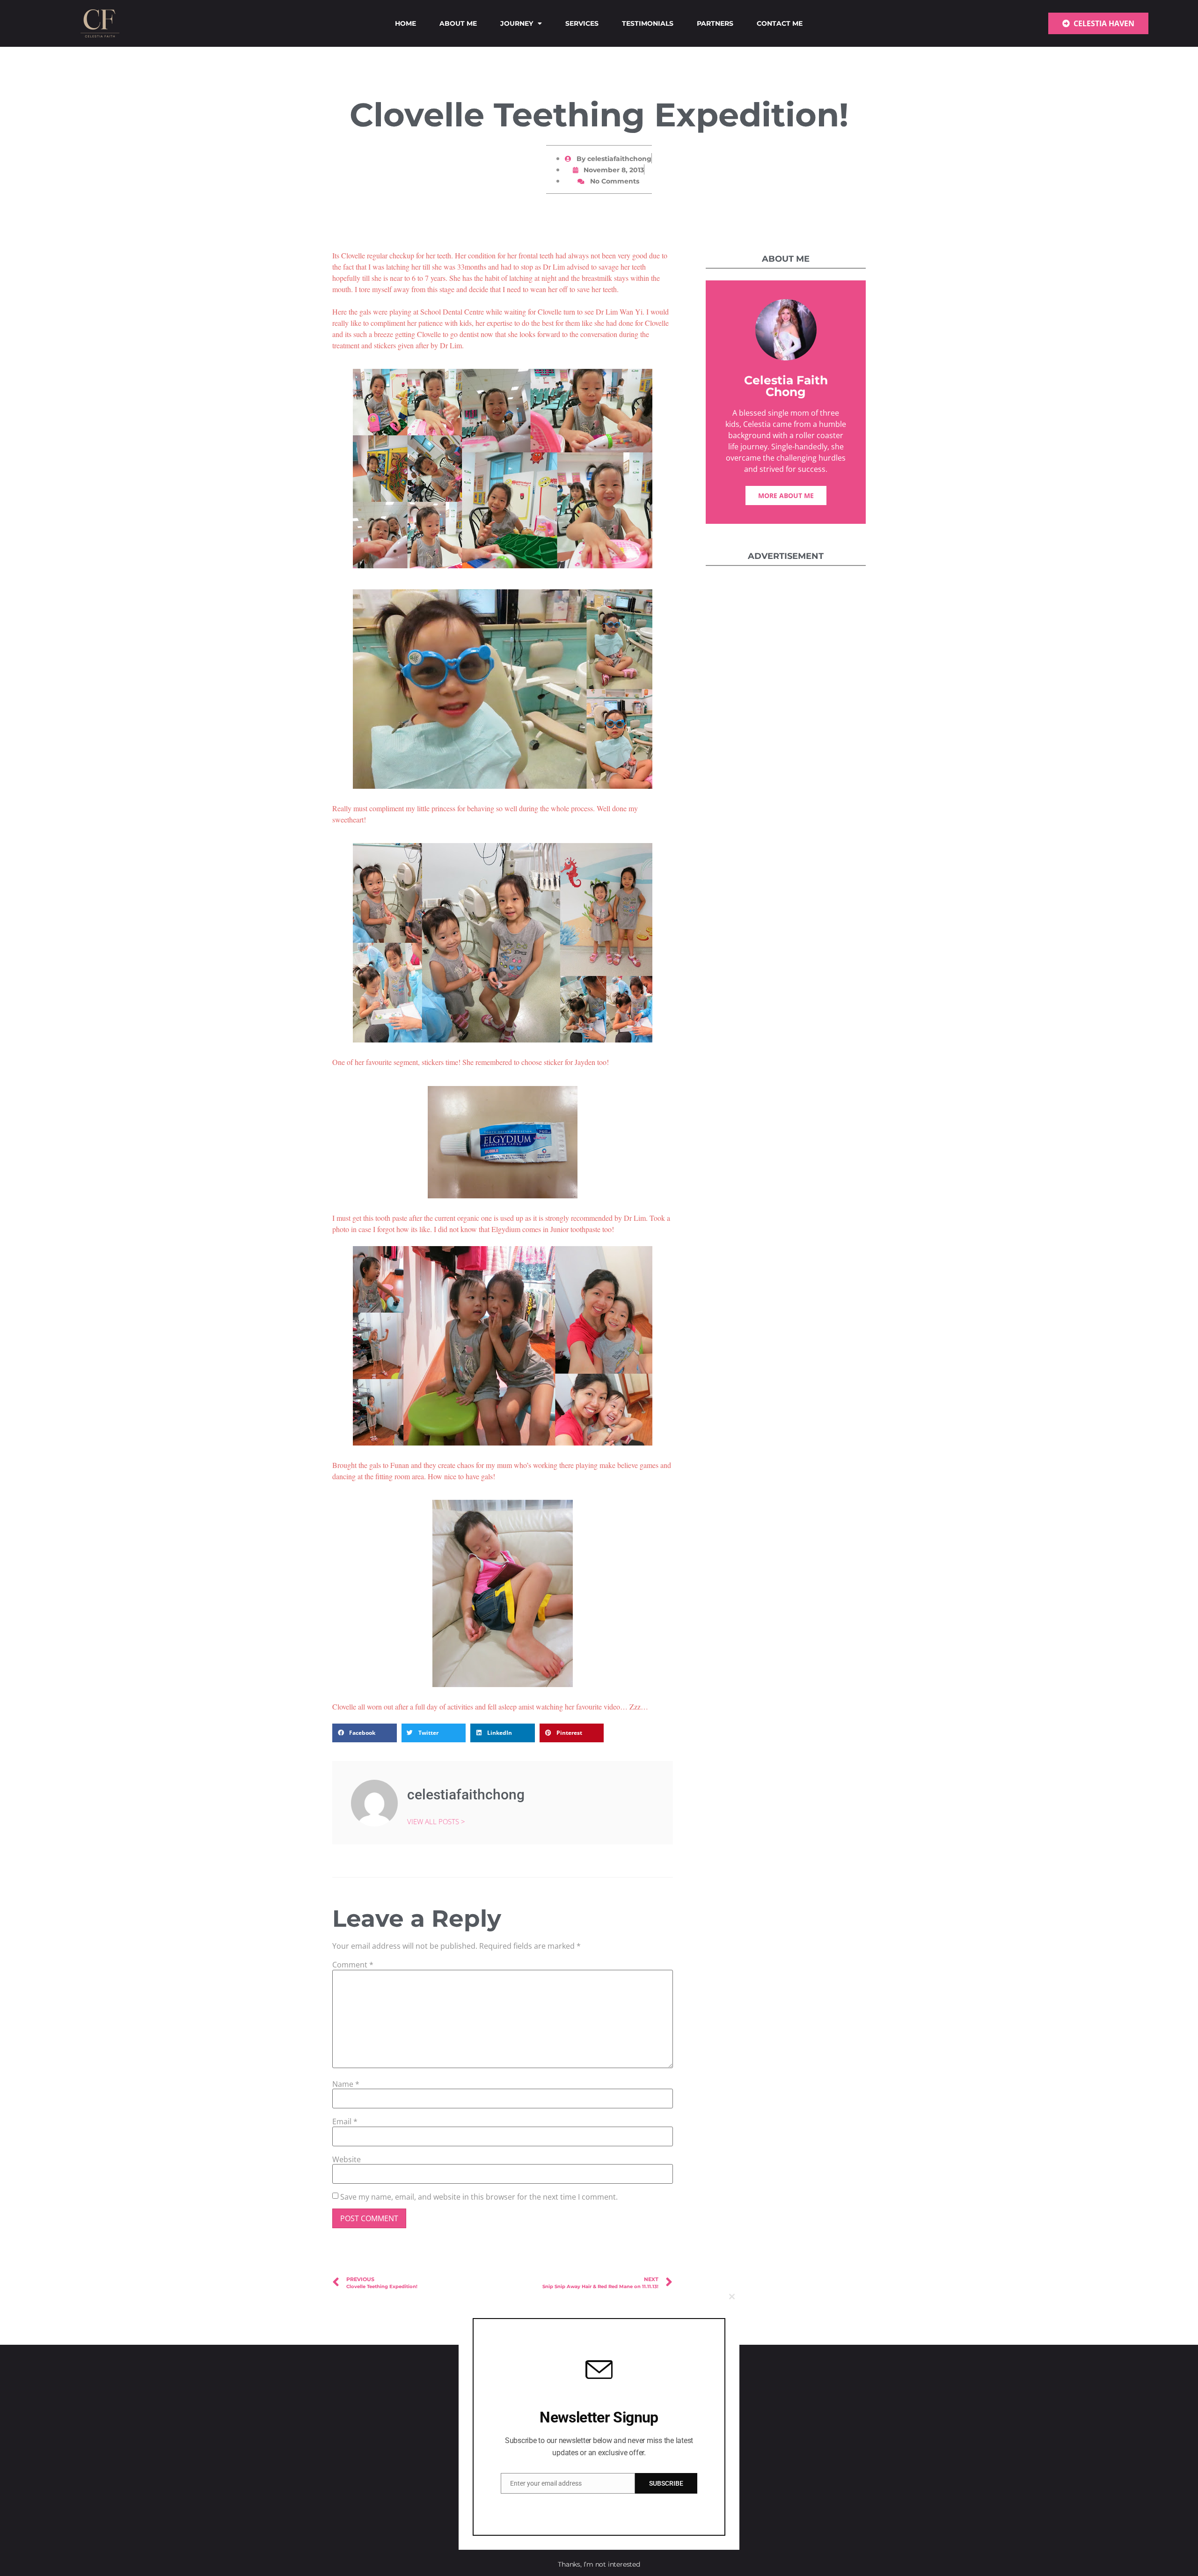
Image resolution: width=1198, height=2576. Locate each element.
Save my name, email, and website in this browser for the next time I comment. (479, 2197)
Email (345, 2121)
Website (347, 2159)
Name (346, 2084)
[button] (365, 1733)
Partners (715, 23)
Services (582, 23)
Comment (353, 1965)
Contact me (780, 23)
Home (405, 23)
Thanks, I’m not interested (599, 2564)
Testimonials (648, 23)
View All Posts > (436, 1821)
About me (458, 23)
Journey (517, 23)
